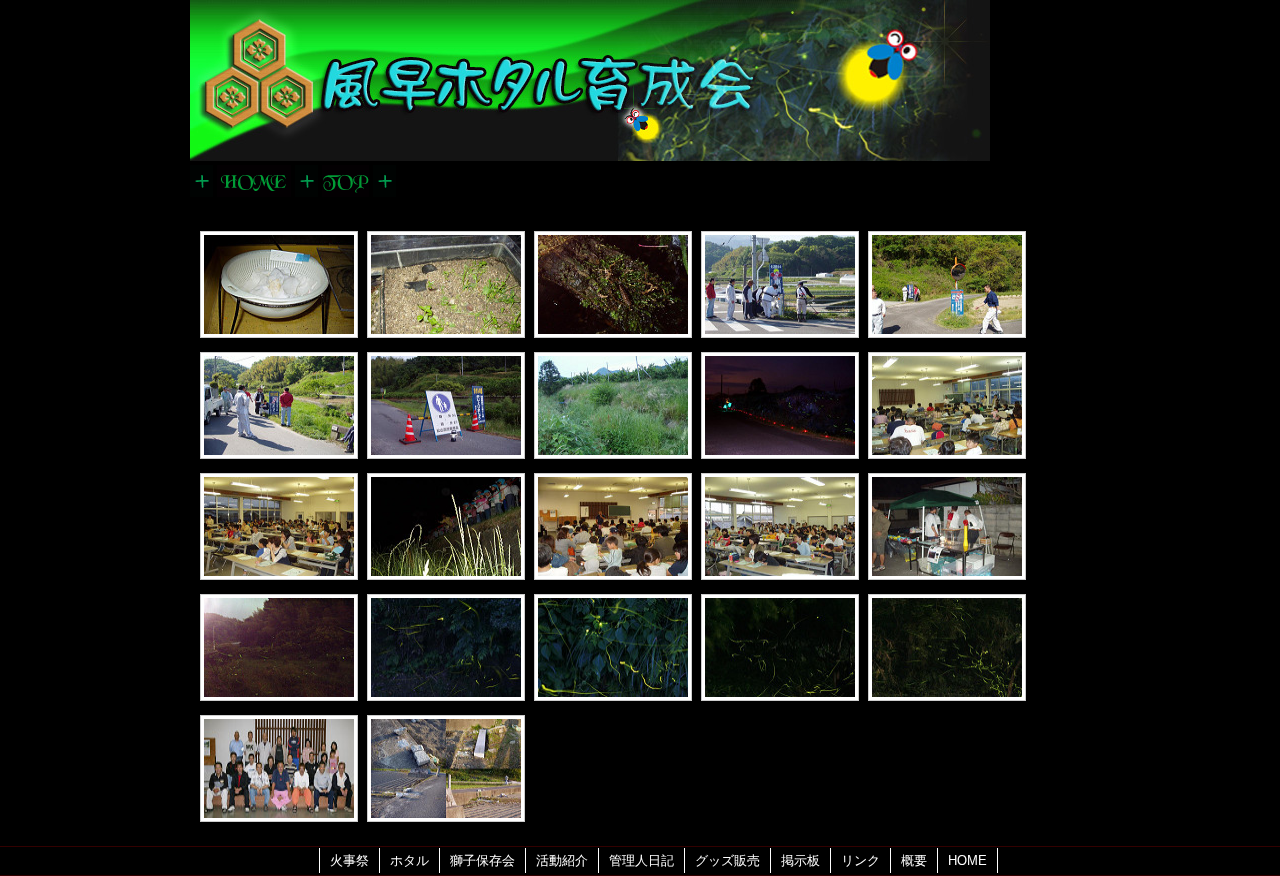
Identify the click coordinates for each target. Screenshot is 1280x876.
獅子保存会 (482, 860)
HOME (967, 860)
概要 (914, 860)
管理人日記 (641, 860)
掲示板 (800, 860)
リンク (860, 860)
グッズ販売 (727, 860)
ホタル (409, 860)
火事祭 (349, 860)
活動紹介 (562, 860)
